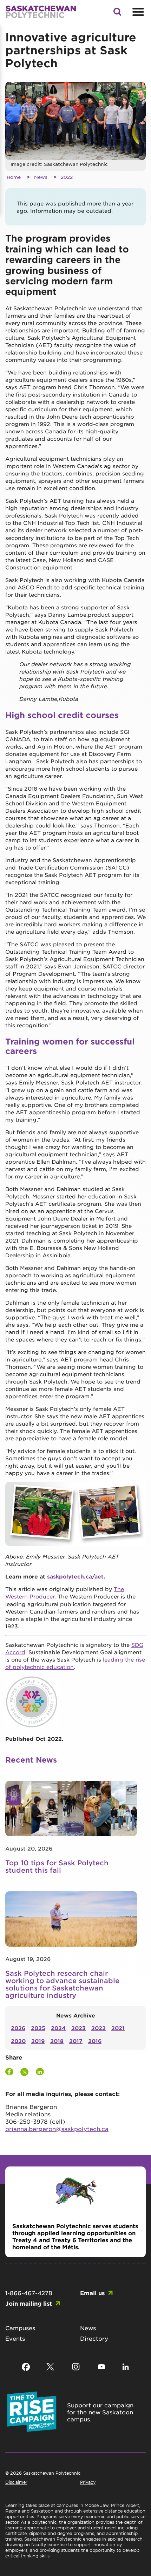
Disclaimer (16, 2482)
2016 (95, 2041)
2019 (38, 2041)
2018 (57, 2041)
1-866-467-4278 (29, 2293)
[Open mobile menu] (137, 12)
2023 (78, 2028)
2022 (67, 177)
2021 (118, 2028)
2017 (76, 2041)
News (41, 177)
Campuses (20, 2328)
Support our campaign (100, 2405)
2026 (18, 2028)
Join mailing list (29, 2303)
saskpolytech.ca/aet (75, 1576)
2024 (58, 2028)
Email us (92, 2293)
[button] (117, 14)
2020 (18, 2041)
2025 (38, 2028)
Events (15, 2338)
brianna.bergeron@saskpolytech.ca (57, 2129)
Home (14, 177)
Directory (94, 2338)
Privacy (88, 2482)
